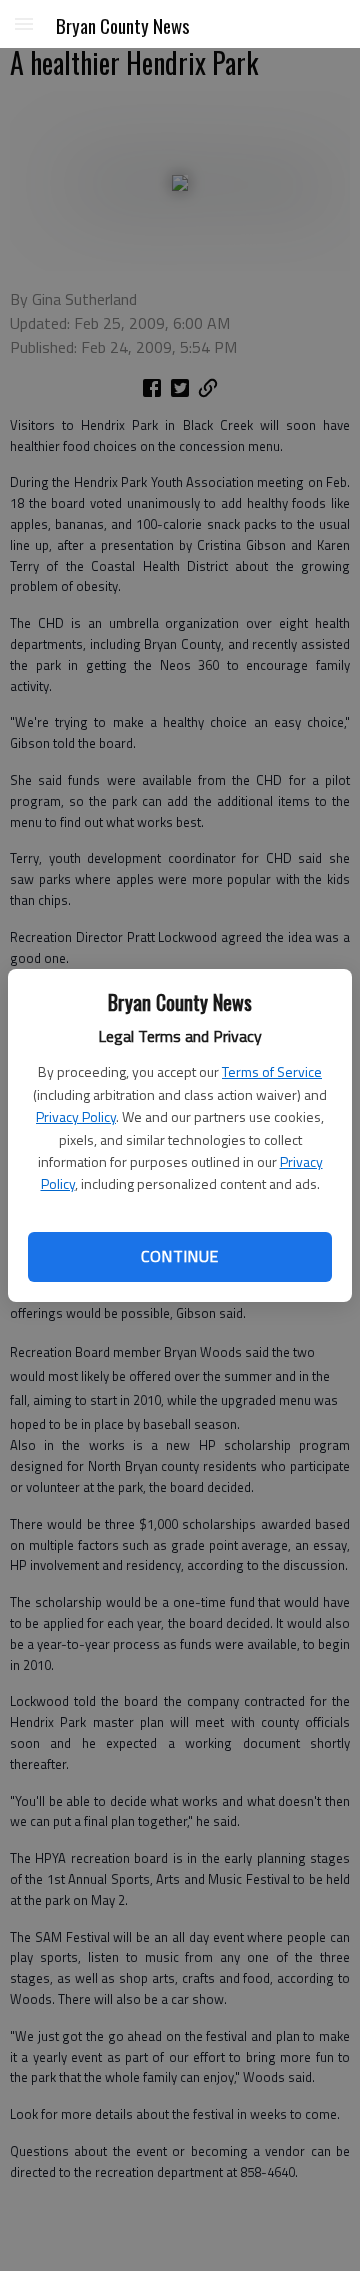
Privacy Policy (76, 1116)
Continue (179, 1256)
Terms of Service (272, 1071)
